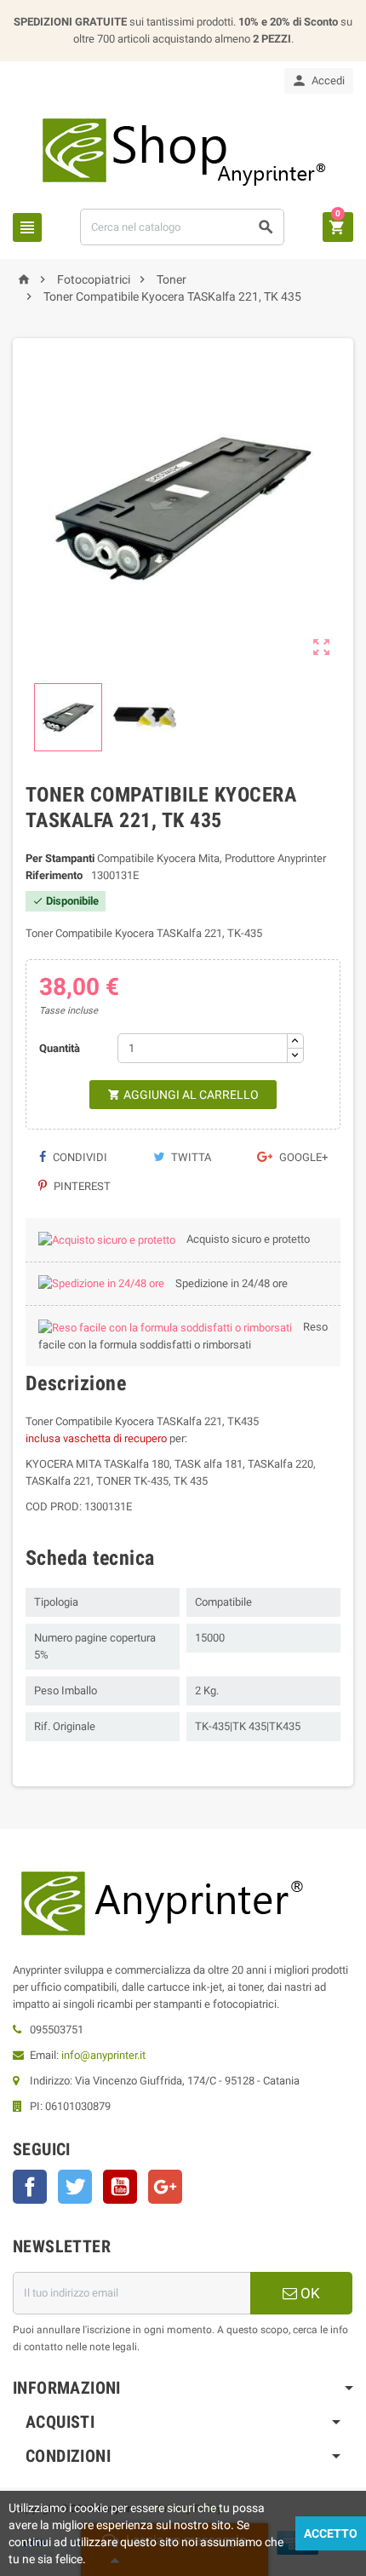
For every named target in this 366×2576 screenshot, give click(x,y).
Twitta (190, 1157)
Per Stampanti (60, 858)
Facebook (30, 2187)
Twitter (75, 2187)
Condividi (79, 1157)
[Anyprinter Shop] (183, 150)
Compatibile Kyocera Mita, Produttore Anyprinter (212, 858)
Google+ (302, 1157)
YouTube (120, 2187)
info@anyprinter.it (103, 2055)
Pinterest (81, 1186)
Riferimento (54, 875)
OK (309, 2293)
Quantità (60, 1048)
